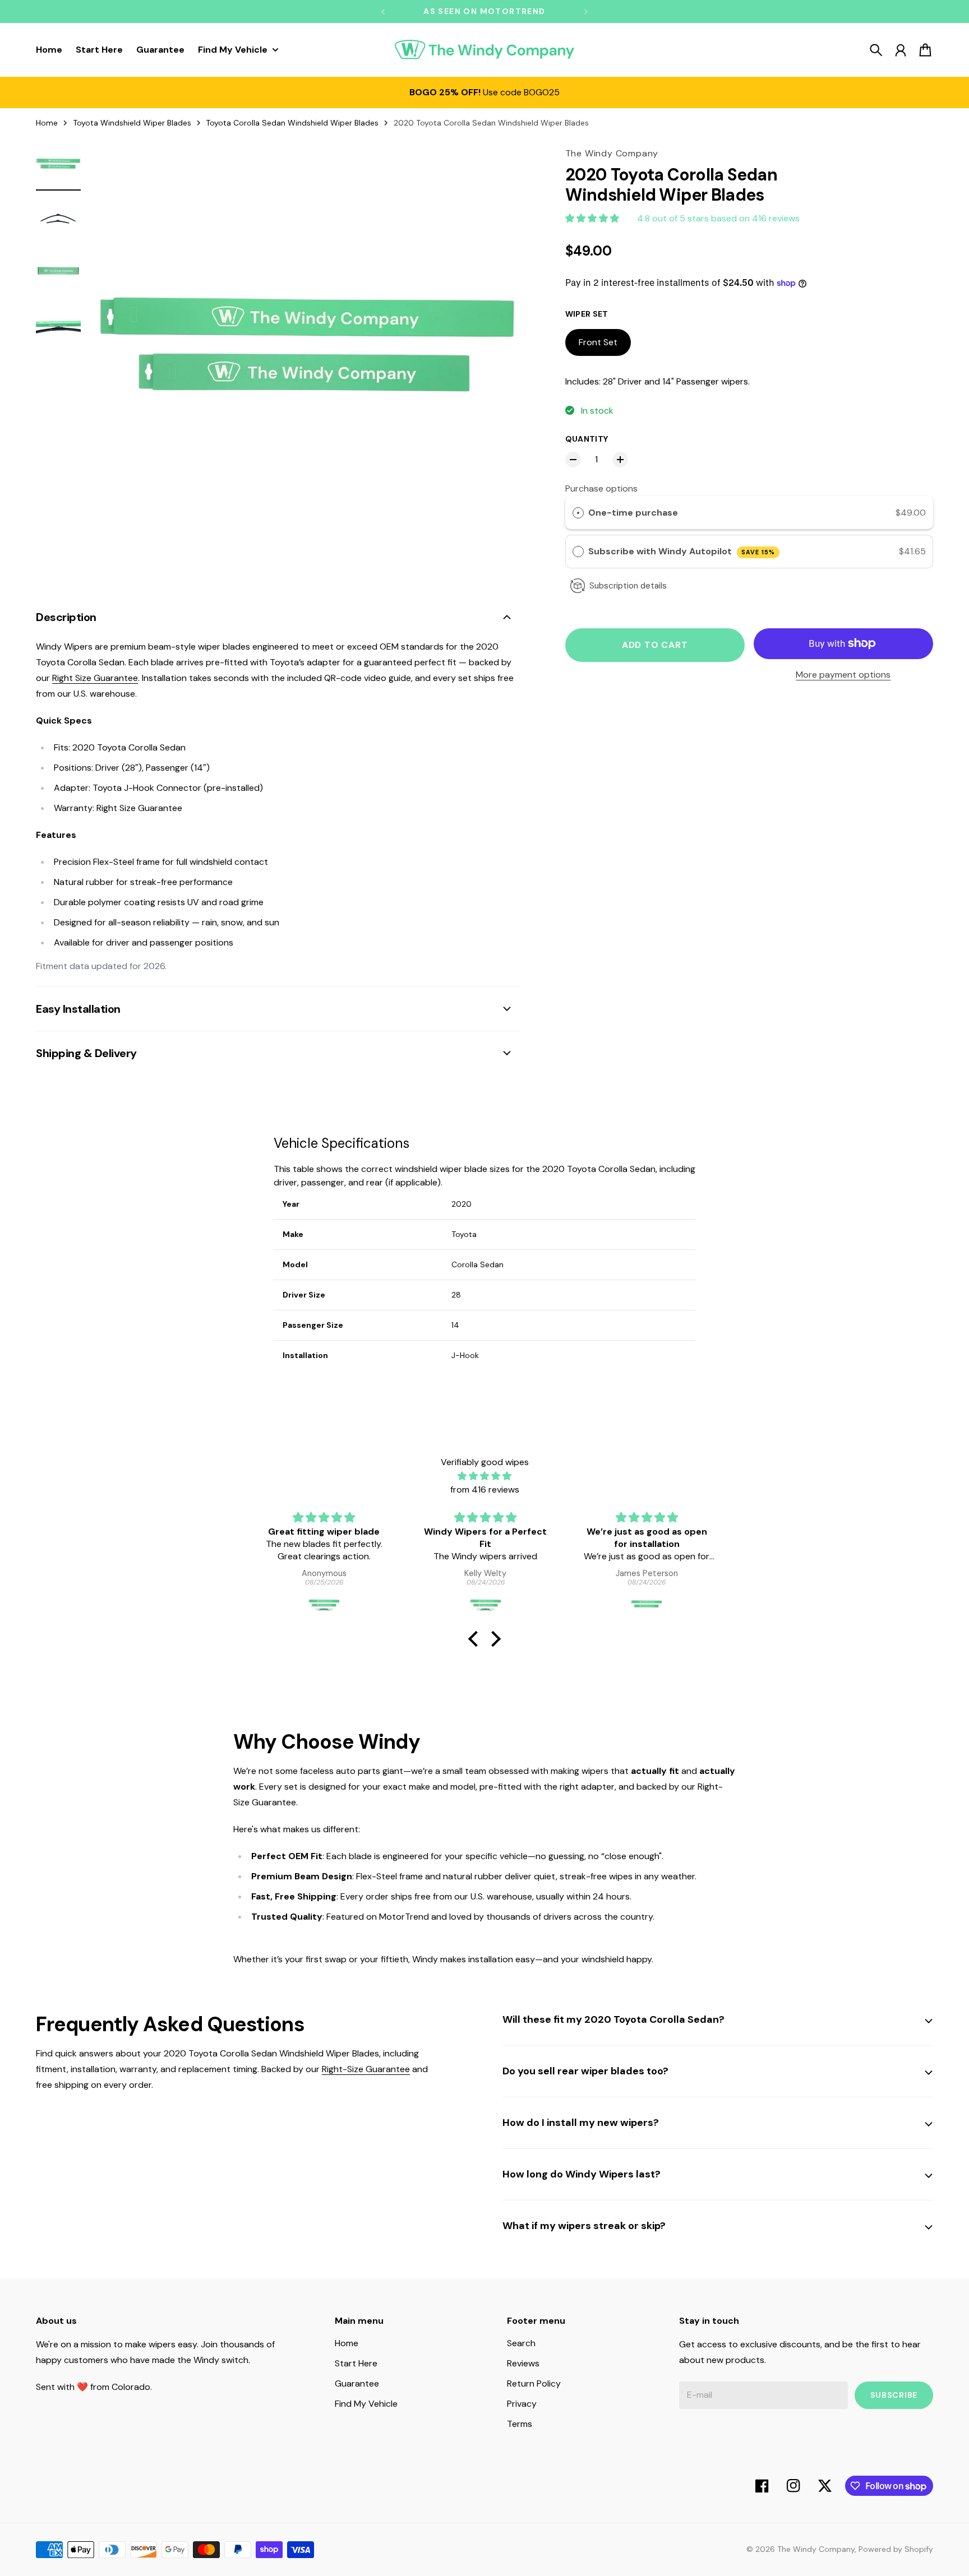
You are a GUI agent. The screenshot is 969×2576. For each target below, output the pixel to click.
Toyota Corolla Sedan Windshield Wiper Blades (292, 123)
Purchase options (601, 488)
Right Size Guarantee (95, 678)
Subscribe (894, 2395)
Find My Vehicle (366, 2404)
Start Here (356, 2363)
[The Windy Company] (484, 50)
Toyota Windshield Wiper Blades (132, 123)
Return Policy (534, 2383)
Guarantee (357, 2383)
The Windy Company (816, 2549)
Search (521, 2343)
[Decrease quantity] (573, 460)
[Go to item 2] (58, 219)
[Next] (586, 11)
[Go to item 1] (58, 165)
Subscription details (628, 586)
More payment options (843, 675)
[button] (476, 1639)
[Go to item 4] (58, 326)
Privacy (522, 2404)
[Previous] (383, 11)
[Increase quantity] (620, 460)
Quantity (587, 439)
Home (47, 123)
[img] (484, 1476)
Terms (520, 2424)
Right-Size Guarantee (366, 2069)
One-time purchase (633, 513)
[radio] (578, 513)
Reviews (523, 2363)
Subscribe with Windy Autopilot (682, 551)
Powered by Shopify (896, 2549)
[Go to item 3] (58, 272)
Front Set (598, 342)
